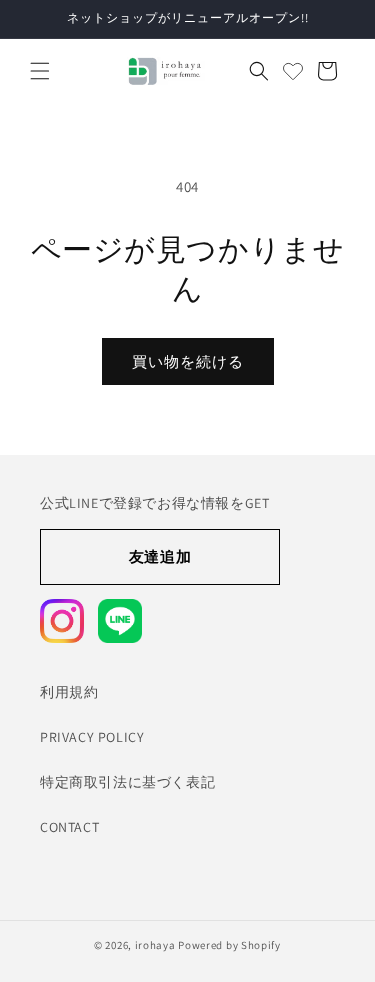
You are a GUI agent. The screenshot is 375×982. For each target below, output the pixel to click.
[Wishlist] (293, 71)
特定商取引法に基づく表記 (127, 782)
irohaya (155, 945)
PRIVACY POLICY (92, 737)
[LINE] (120, 621)
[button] (40, 71)
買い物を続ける (188, 361)
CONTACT (69, 827)
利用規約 (69, 692)
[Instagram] (62, 621)
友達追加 (160, 556)
